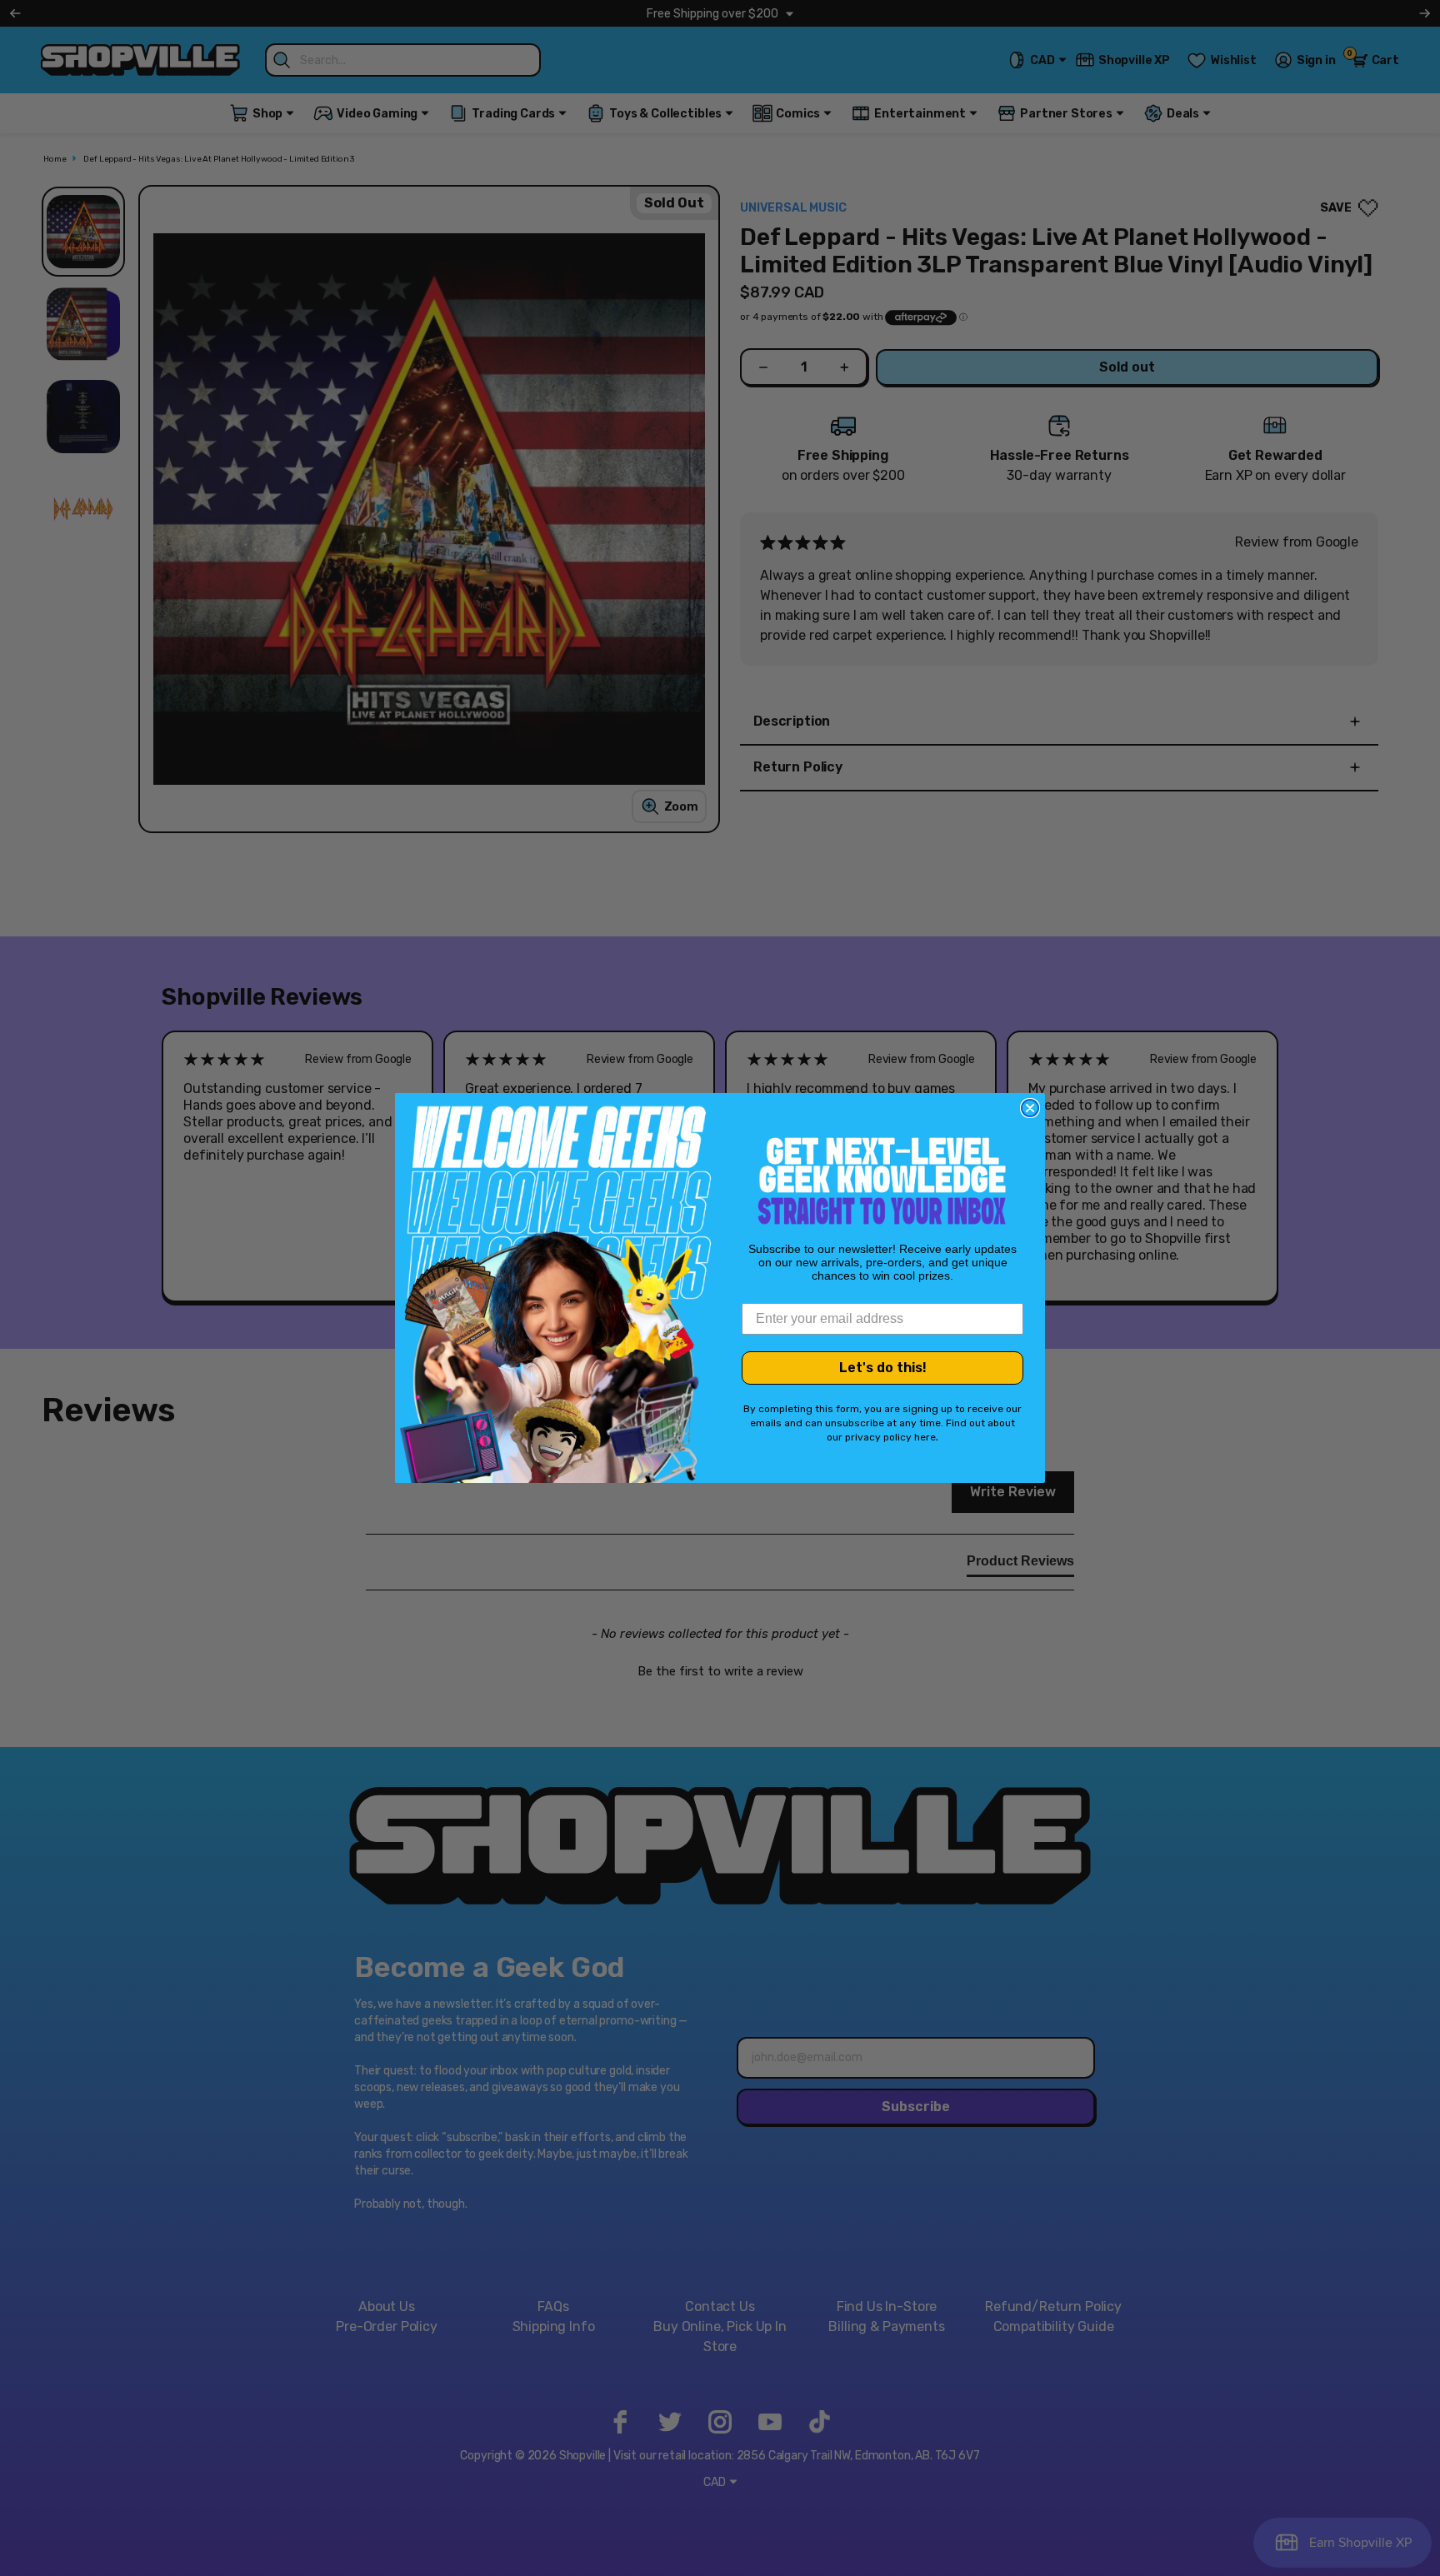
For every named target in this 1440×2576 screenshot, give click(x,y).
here (925, 1437)
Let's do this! (883, 1368)
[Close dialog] (1030, 1108)
